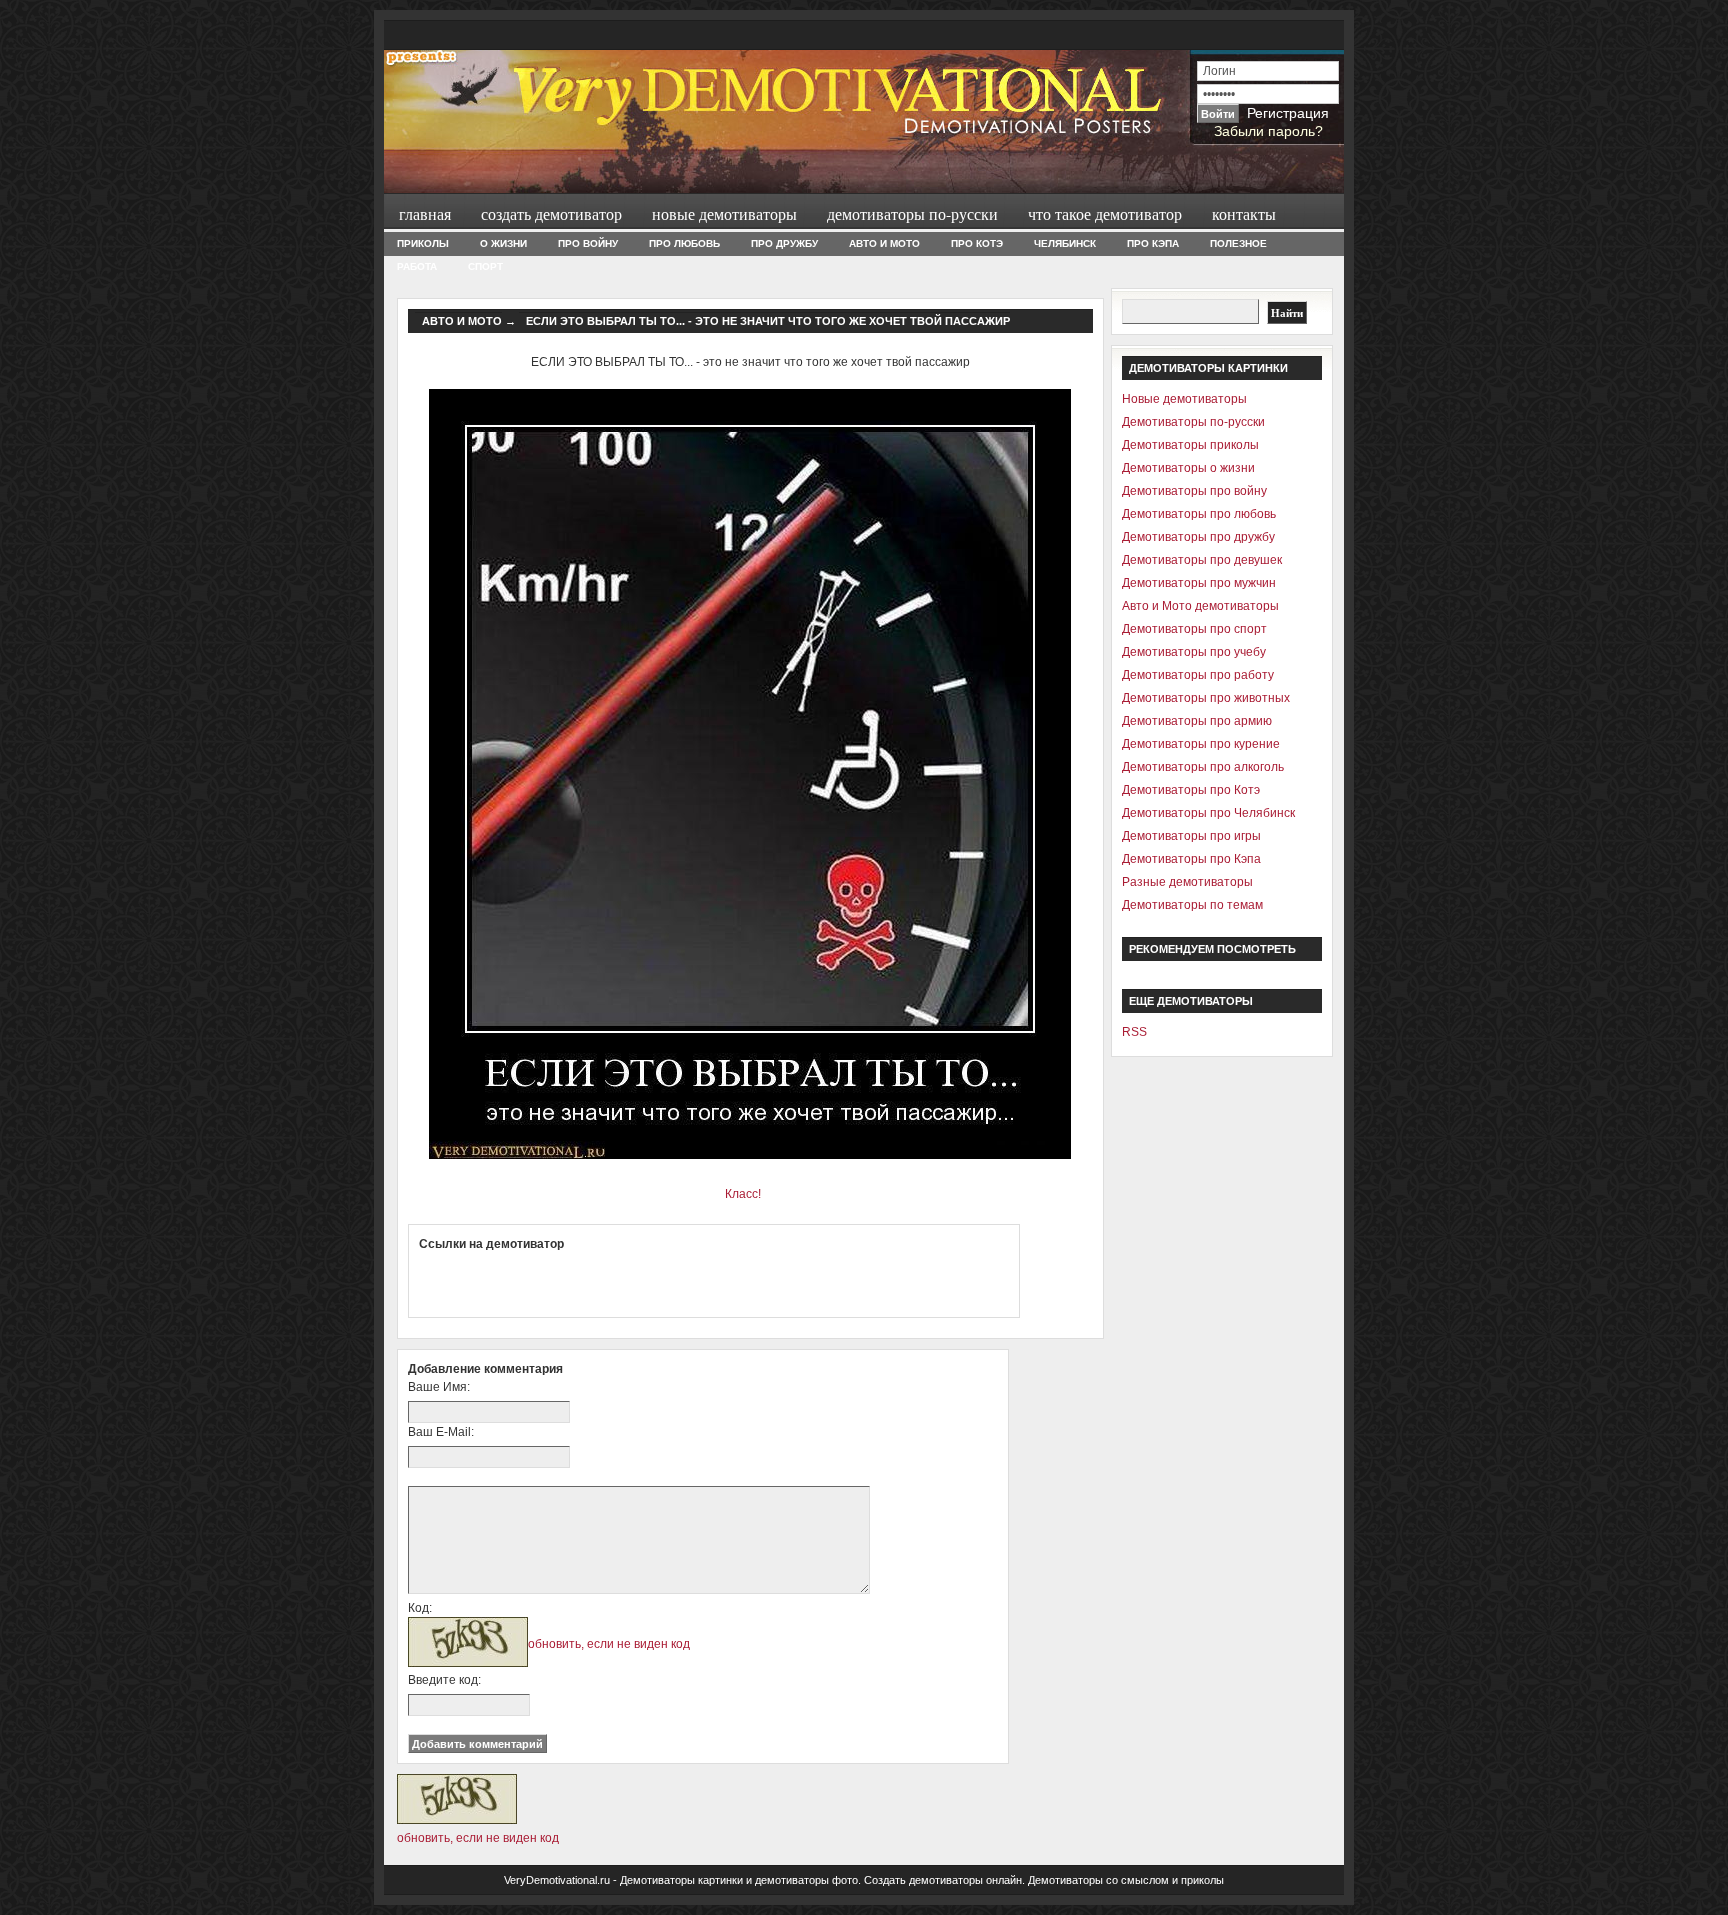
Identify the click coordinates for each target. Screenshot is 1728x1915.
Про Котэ (977, 243)
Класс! (743, 1194)
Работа (417, 266)
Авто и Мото (884, 243)
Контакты (1244, 213)
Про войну (588, 243)
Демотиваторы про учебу (1194, 652)
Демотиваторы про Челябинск (1208, 813)
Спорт (485, 266)
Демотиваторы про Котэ (1191, 790)
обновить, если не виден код (609, 1644)
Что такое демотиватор (1105, 213)
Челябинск (1065, 243)
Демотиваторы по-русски (912, 213)
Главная (425, 213)
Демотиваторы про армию (1197, 721)
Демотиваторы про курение (1201, 744)
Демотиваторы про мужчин (1199, 583)
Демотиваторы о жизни (1188, 468)
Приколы (423, 243)
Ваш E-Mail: (441, 1432)
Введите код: (444, 1680)
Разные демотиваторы (1187, 882)
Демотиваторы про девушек (1202, 560)
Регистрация (1288, 113)
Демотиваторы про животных (1206, 698)
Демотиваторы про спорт (1194, 629)
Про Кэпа (1153, 243)
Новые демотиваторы (724, 213)
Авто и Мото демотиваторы (1200, 606)
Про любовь (684, 243)
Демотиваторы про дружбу (1198, 537)
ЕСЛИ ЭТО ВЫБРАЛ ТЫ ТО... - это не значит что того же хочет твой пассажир (768, 321)
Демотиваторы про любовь (1199, 514)
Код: (420, 1608)
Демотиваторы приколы (1190, 445)
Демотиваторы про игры (1191, 836)
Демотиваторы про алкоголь (1203, 767)
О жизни (503, 243)
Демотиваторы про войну (1194, 491)
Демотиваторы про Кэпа (1191, 859)
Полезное (1238, 243)
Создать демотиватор (551, 213)
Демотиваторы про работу (1198, 675)
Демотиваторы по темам (1192, 905)
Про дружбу (784, 243)
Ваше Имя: (439, 1387)
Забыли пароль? (1268, 131)
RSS (1134, 1032)
